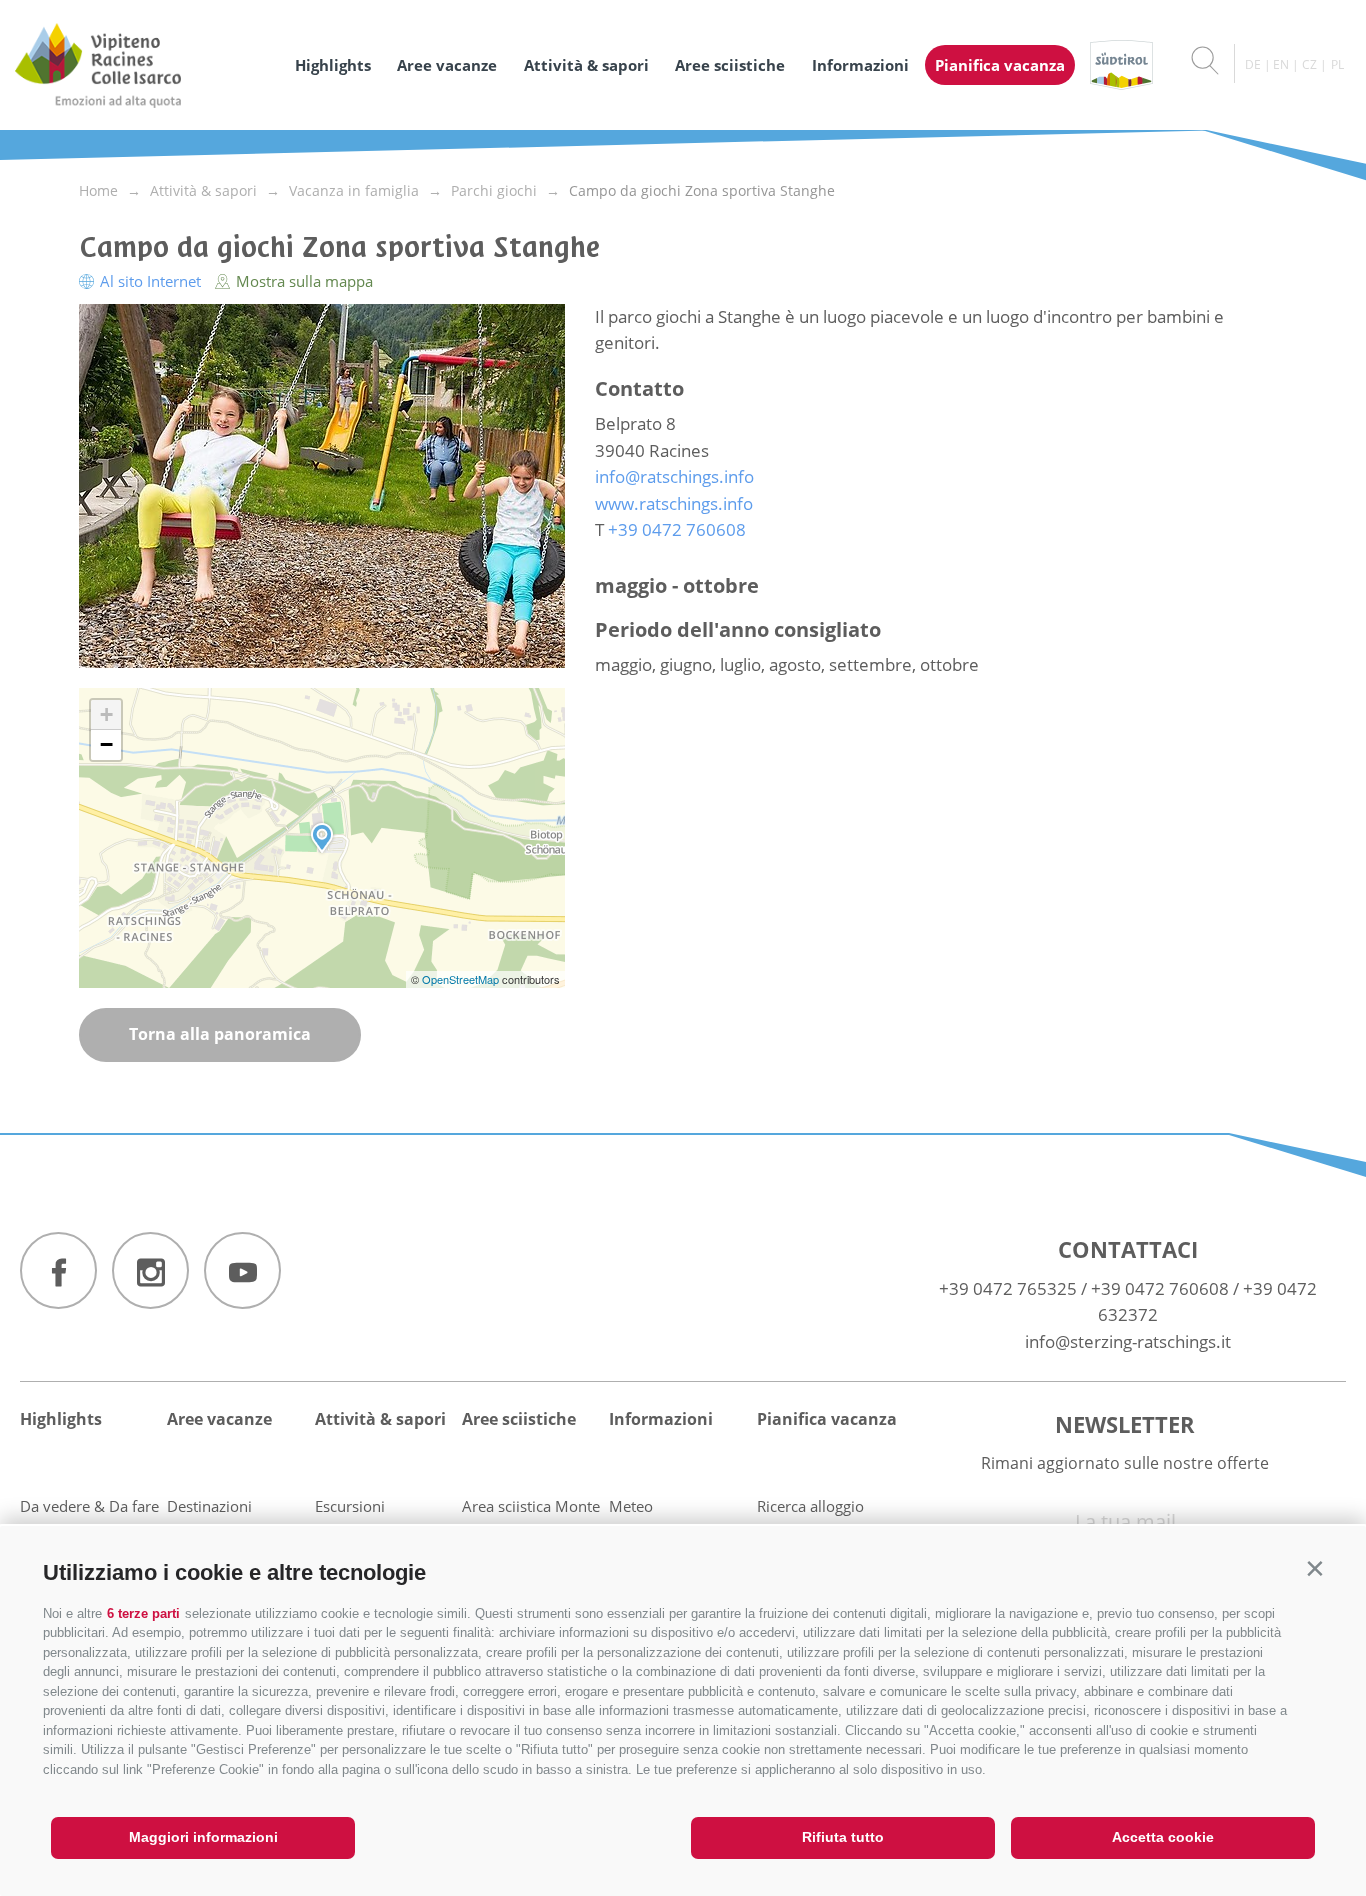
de (1253, 64)
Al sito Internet (150, 281)
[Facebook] (58, 1270)
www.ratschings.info (674, 503)
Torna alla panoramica (220, 1034)
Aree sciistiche (730, 65)
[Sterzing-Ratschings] (145, 65)
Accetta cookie (1163, 1837)
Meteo (631, 1506)
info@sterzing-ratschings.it (1128, 1341)
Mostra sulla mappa (302, 281)
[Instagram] (150, 1270)
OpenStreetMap (462, 979)
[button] (1314, 1568)
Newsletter (1125, 1424)
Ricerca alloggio (810, 1506)
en (1281, 64)
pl (1337, 64)
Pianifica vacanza (1000, 65)
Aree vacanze (447, 65)
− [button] (106, 744)
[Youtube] (242, 1270)
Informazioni (860, 65)
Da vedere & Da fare (89, 1506)
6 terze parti (143, 1613)
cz (1309, 64)
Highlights (333, 65)
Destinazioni (209, 1506)
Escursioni (350, 1506)
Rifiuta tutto (843, 1837)
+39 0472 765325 (1008, 1288)
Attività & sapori (586, 65)
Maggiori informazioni (203, 1837)
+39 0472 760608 (1160, 1288)
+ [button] (106, 714)
